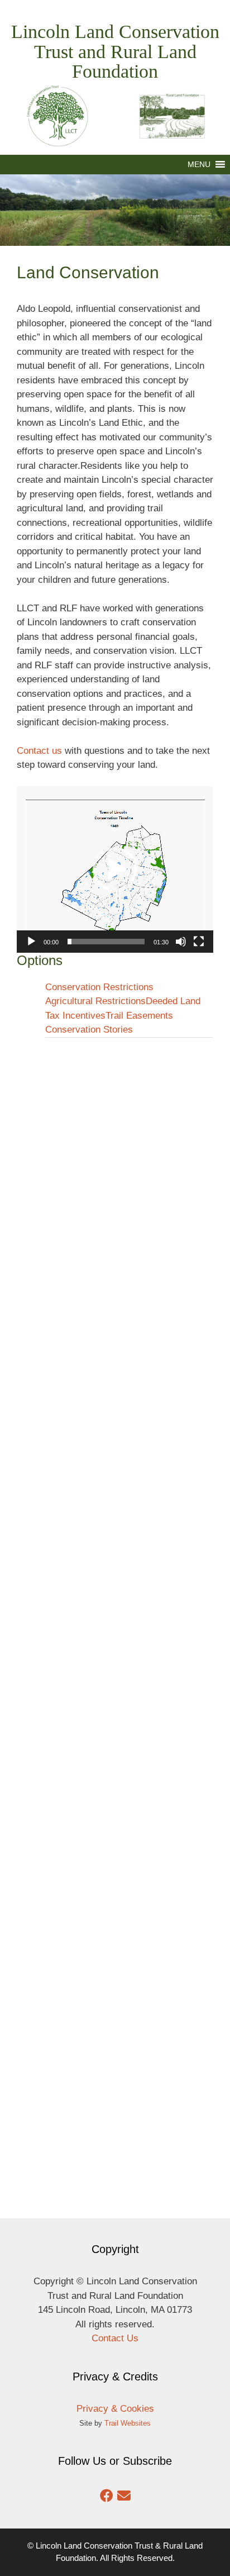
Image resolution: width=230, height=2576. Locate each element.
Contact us (39, 751)
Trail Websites (128, 2423)
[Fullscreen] (199, 942)
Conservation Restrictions (99, 987)
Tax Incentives (75, 1016)
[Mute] (181, 942)
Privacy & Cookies (115, 2409)
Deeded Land (173, 1001)
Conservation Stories (89, 1030)
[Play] (31, 942)
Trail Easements (139, 1016)
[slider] (106, 942)
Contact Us (115, 2338)
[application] (115, 869)
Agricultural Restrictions (95, 1001)
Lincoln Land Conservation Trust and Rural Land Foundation (115, 51)
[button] (199, 165)
